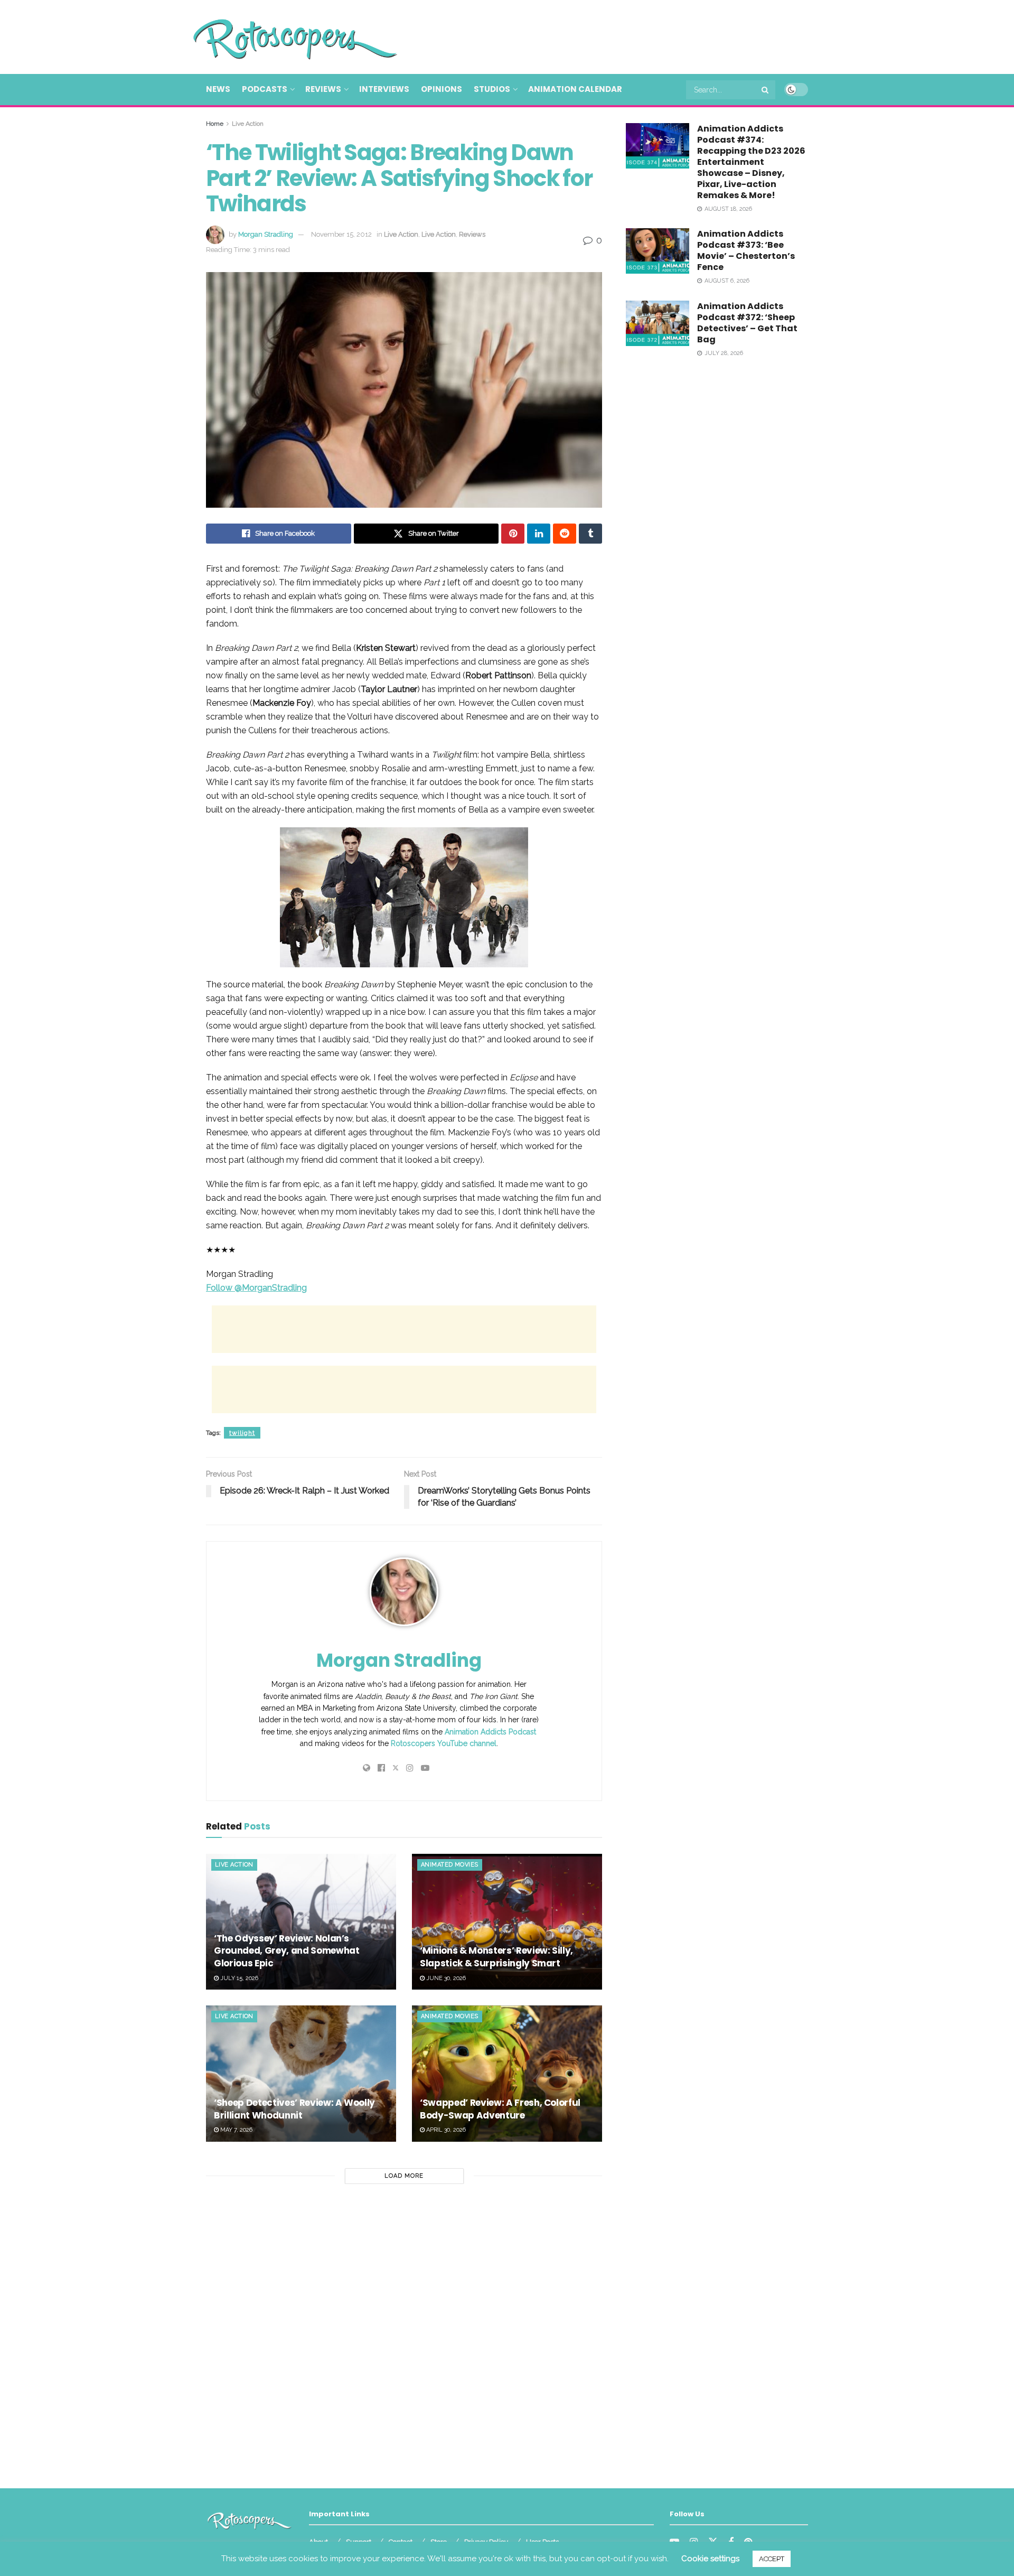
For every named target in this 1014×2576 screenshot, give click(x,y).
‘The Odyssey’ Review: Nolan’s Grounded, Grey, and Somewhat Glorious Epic (287, 1951)
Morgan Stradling (266, 234)
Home (215, 124)
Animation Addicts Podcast (490, 1732)
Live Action (248, 124)
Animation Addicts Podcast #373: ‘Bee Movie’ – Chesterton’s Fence (746, 250)
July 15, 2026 (238, 1978)
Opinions (442, 89)
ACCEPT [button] (772, 2559)
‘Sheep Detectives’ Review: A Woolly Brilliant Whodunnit (294, 2109)
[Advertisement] (616, 35)
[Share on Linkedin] (539, 534)
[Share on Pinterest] (513, 534)
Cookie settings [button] (710, 2559)
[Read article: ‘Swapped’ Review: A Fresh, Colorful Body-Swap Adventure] (507, 2073)
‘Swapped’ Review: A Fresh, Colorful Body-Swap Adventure (500, 2109)
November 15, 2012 (341, 234)
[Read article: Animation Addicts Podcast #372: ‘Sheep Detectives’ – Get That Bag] (658, 323)
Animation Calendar (575, 89)
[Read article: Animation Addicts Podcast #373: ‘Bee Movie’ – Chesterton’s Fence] (658, 251)
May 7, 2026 (236, 2130)
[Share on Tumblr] (590, 534)
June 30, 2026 (445, 1978)
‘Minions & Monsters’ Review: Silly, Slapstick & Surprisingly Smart (496, 1957)
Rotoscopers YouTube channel (444, 1743)
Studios (492, 89)
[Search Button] (766, 90)
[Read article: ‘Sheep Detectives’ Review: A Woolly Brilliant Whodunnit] (301, 2073)
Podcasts (265, 89)
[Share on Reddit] (565, 534)
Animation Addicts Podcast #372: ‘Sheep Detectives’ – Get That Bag (747, 323)
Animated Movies (450, 1865)
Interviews (384, 89)
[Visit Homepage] (280, 37)
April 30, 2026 (445, 2130)
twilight (242, 1433)
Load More (404, 2176)
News (218, 89)
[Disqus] (404, 2332)
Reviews (323, 89)
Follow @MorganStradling (256, 1288)
